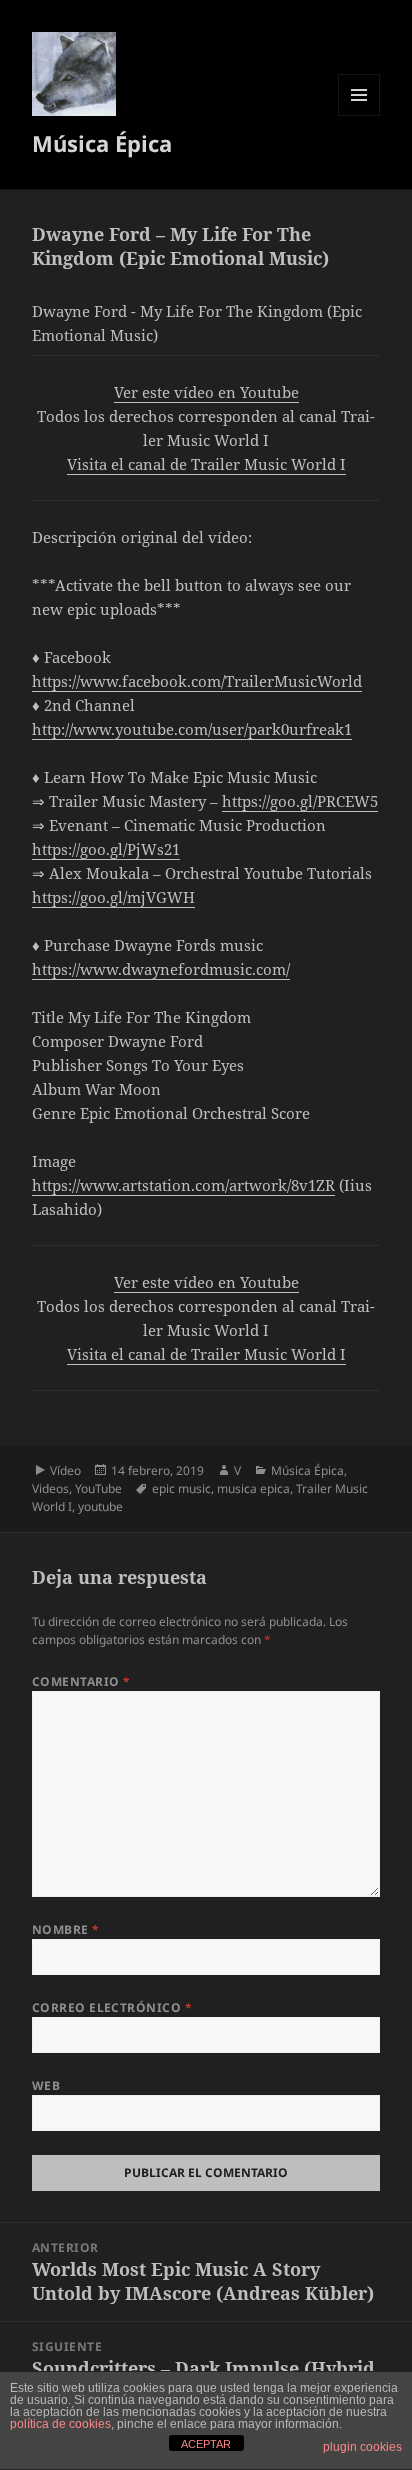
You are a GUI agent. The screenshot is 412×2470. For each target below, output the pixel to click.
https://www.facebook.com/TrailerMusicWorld (197, 681)
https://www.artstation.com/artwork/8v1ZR (183, 1185)
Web (46, 2085)
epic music (181, 1488)
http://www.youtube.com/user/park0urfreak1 (192, 729)
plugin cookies (362, 2447)
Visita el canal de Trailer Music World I (206, 464)
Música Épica (102, 143)
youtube (100, 1506)
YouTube (98, 1488)
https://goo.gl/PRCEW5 (300, 801)
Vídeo (65, 1470)
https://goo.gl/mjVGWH (113, 897)
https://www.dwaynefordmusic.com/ (161, 969)
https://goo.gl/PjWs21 (106, 849)
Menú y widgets (359, 115)
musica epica (253, 1488)
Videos (50, 1488)
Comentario (81, 1681)
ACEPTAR (206, 2444)
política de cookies (60, 2424)
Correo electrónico (112, 2007)
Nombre (66, 1929)
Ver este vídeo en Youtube (206, 392)
